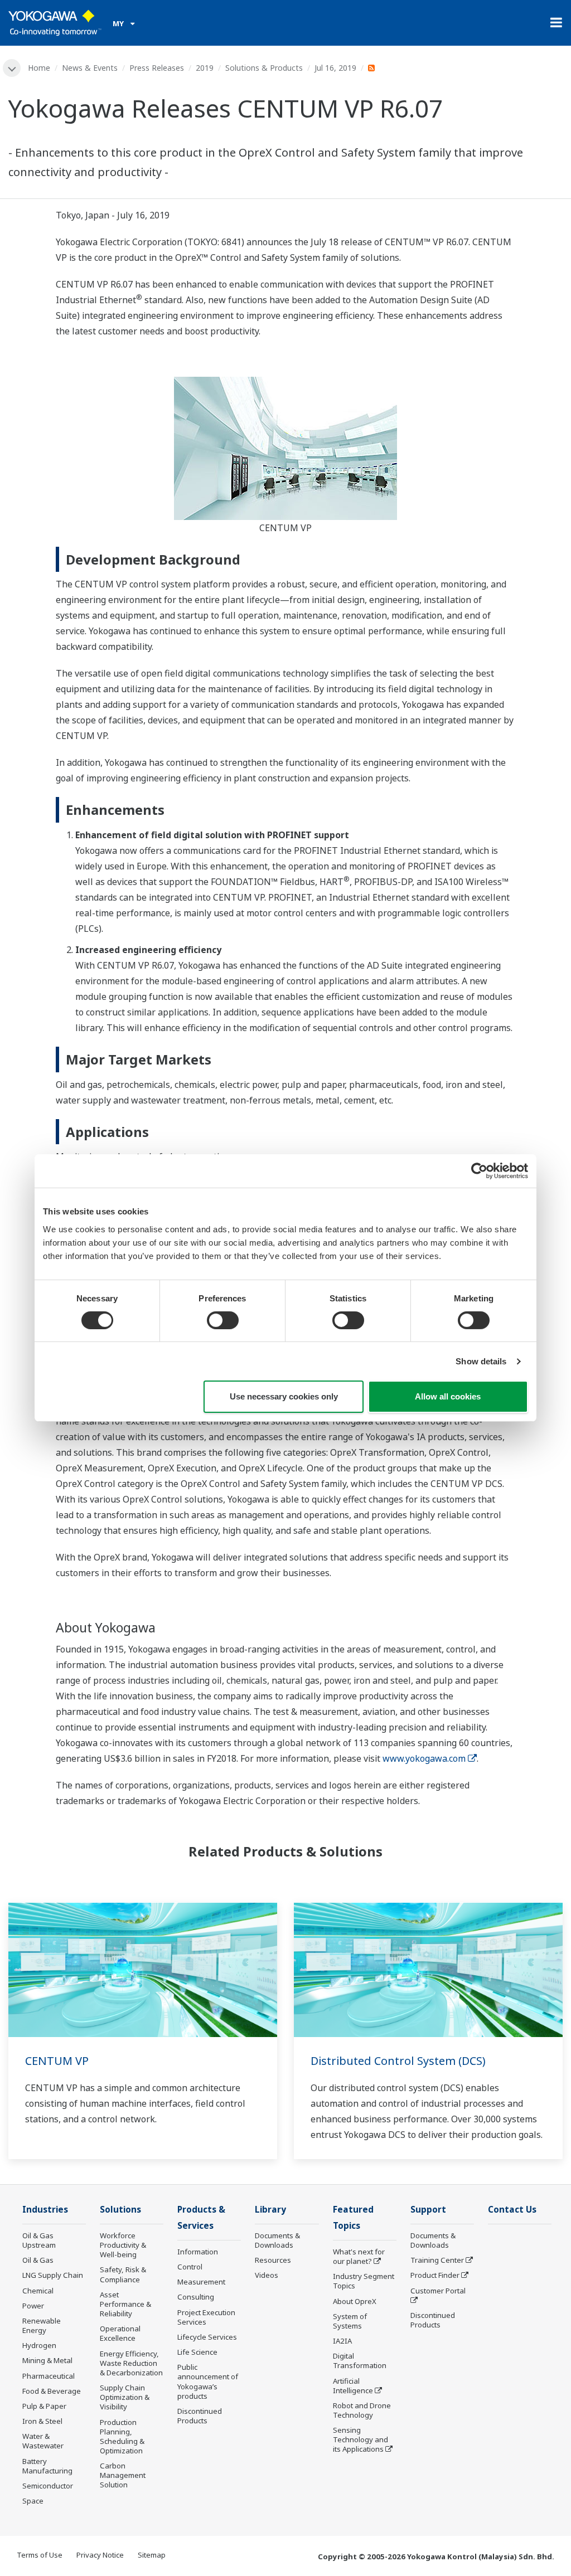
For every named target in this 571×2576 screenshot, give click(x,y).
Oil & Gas (38, 2260)
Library (270, 2210)
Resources (273, 2260)
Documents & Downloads (277, 2240)
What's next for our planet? (359, 2256)
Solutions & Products (264, 68)
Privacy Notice (100, 2555)
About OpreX (355, 2301)
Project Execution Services (206, 2317)
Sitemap (152, 2555)
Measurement (201, 2282)
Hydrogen (39, 2345)
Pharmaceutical (49, 2376)
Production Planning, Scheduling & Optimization (122, 2436)
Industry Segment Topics (364, 2281)
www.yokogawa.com (424, 1758)
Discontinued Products (200, 2416)
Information (198, 2252)
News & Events (90, 68)
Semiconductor (48, 2486)
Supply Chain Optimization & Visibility (125, 2397)
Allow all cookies (448, 1396)
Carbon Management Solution (123, 2475)
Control (190, 2267)
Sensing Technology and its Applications (360, 2439)
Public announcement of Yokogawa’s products (208, 2381)
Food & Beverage (52, 2391)
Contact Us (512, 2210)
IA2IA (342, 2341)
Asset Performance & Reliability (125, 2304)
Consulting (196, 2297)
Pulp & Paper (44, 2406)
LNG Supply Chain (53, 2275)
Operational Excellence (120, 2333)
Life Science (197, 2352)
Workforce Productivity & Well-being (123, 2245)
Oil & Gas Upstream (39, 2240)
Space (33, 2501)
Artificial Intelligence (353, 2386)
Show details (481, 1361)
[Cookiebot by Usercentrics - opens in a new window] (479, 1171)
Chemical (38, 2291)
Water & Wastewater (43, 2441)
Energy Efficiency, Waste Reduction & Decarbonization (131, 2363)
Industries (45, 2210)
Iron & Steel (42, 2421)
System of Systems (350, 2321)
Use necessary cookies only (284, 1396)
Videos (267, 2275)
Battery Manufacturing (47, 2466)
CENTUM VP (57, 2061)
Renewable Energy (42, 2325)
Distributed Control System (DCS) (398, 2061)
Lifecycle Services (207, 2337)
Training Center (437, 2260)
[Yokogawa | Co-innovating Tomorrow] (55, 23)
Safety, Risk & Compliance (123, 2274)
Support (428, 2210)
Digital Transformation (360, 2361)
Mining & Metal (47, 2360)
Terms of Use (40, 2555)
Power (33, 2306)
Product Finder (435, 2275)
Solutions (120, 2210)
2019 (205, 68)
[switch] (223, 1320)
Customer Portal (438, 2291)
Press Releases (157, 68)
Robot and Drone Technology (362, 2410)
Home (39, 68)
